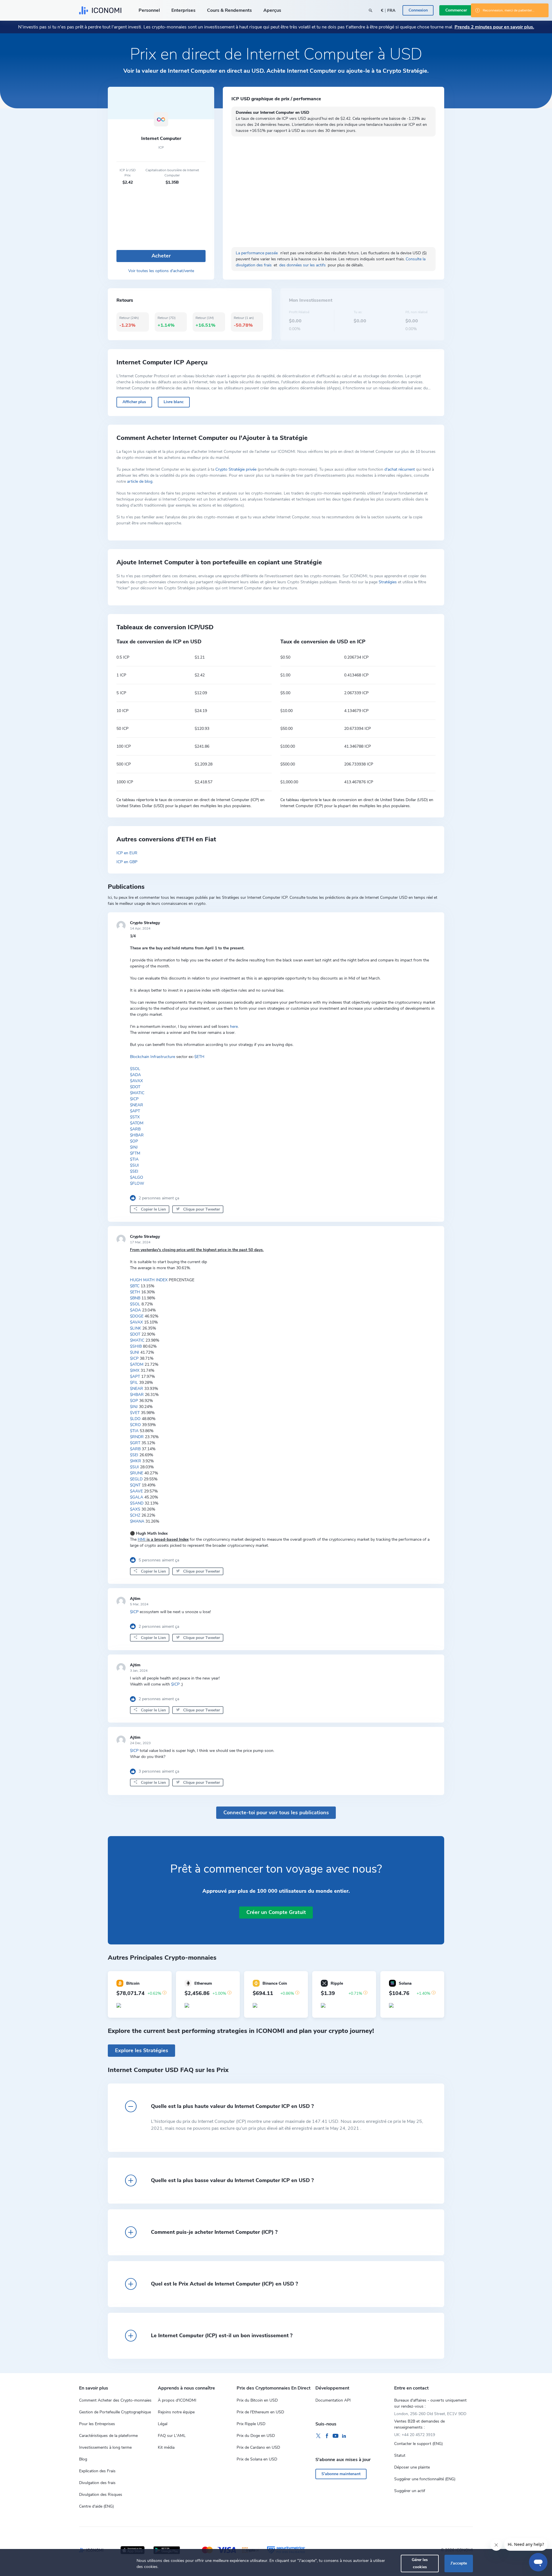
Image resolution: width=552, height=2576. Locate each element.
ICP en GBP (127, 862)
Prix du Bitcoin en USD (257, 2400)
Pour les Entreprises (97, 2424)
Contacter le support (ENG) (418, 2444)
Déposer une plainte (412, 2467)
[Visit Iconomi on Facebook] (327, 2436)
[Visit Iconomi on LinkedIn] (344, 2436)
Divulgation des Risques (101, 2495)
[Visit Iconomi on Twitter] (318, 2436)
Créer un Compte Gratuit (276, 1912)
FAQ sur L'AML (172, 2436)
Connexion (418, 10)
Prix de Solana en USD (257, 2459)
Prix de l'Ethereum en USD (260, 2412)
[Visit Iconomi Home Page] (100, 10)
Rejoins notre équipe (176, 2412)
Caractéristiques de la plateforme (108, 2436)
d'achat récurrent (400, 469)
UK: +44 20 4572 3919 (415, 2435)
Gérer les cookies (420, 2563)
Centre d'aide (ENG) (96, 2506)
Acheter (161, 256)
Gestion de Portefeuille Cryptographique (115, 2412)
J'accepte (459, 2563)
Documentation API (333, 2400)
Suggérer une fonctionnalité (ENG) (425, 2479)
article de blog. (140, 481)
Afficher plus (134, 402)
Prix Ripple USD (251, 2424)
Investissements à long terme (105, 2447)
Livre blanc (174, 402)
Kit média (166, 2447)
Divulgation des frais (97, 2483)
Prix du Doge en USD (256, 2436)
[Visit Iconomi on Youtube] (336, 2436)
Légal (163, 2424)
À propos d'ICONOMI (177, 2400)
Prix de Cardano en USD (258, 2447)
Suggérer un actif (410, 2491)
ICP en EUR (127, 853)
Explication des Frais (97, 2471)
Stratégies (388, 582)
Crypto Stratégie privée (236, 469)
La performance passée (257, 253)
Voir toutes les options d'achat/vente (161, 271)
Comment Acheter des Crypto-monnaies (115, 2400)
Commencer (456, 10)
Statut (400, 2455)
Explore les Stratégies (142, 2050)
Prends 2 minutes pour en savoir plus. (494, 27)
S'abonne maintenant (341, 2474)
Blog (83, 2459)
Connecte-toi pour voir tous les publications (276, 1813)
